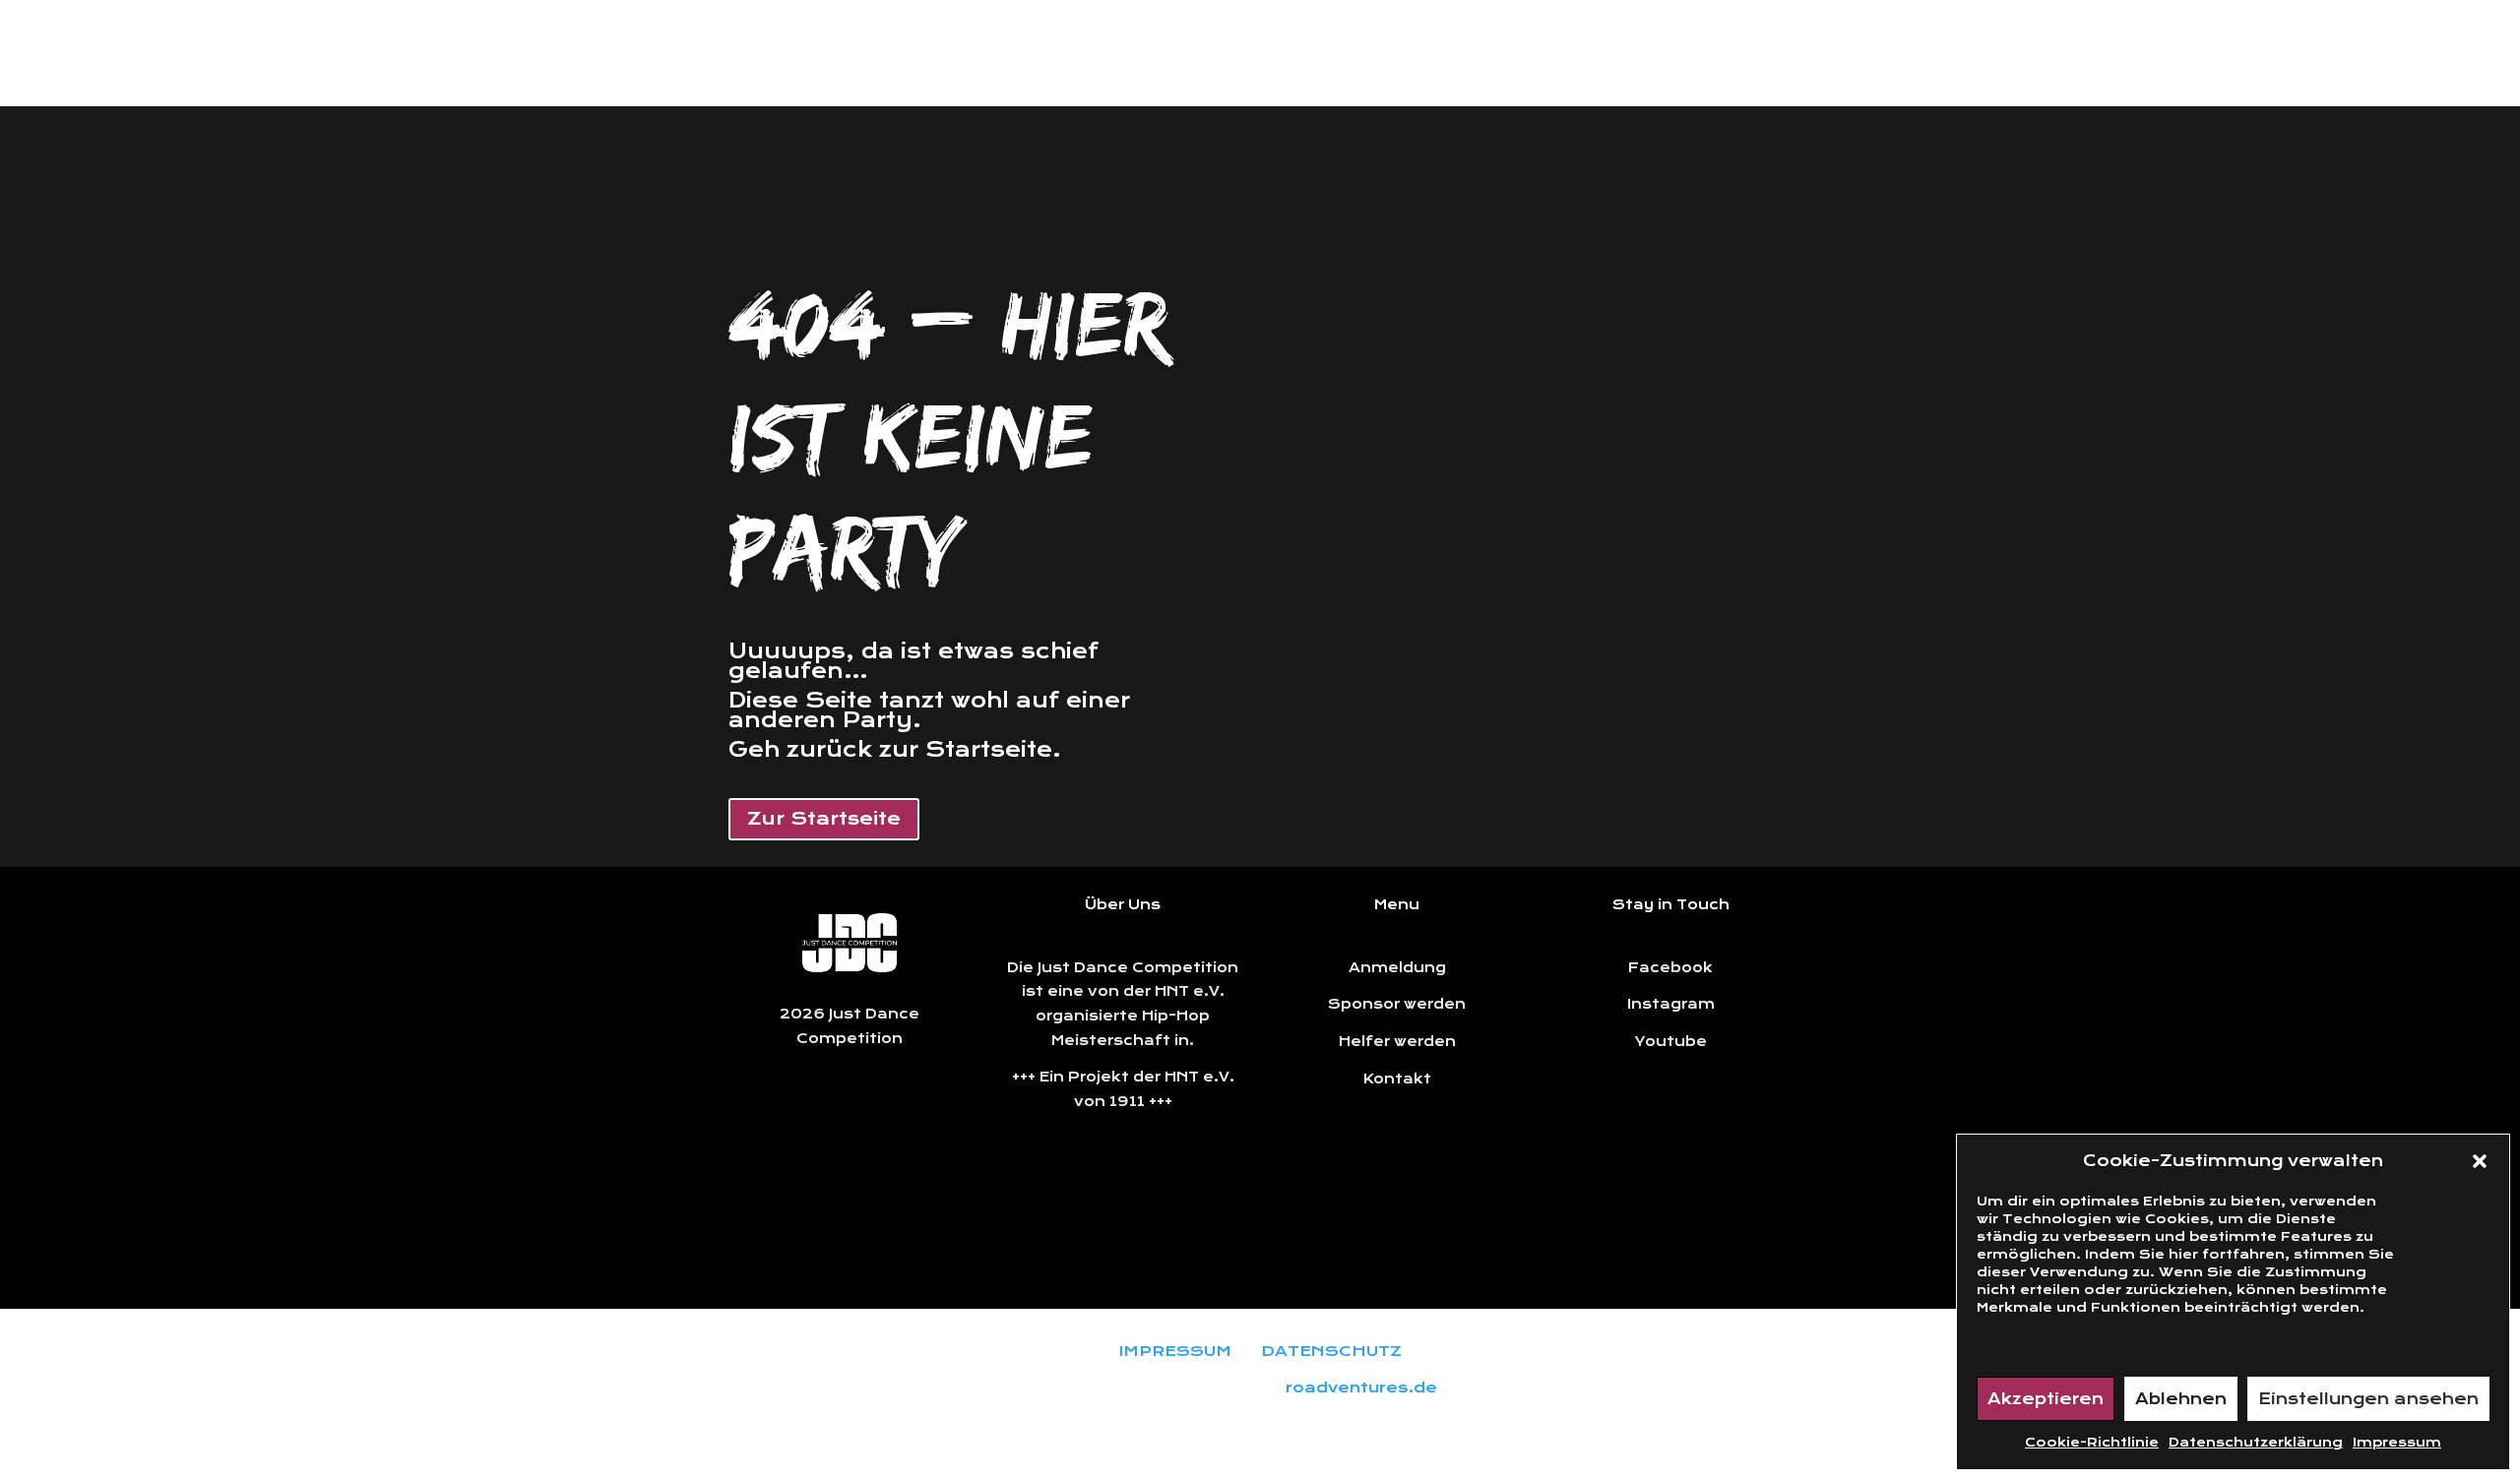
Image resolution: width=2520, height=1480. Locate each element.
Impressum (2397, 1442)
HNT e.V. (1199, 1077)
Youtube (1671, 1041)
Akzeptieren (2046, 1399)
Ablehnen (2181, 1399)
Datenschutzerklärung (2256, 1442)
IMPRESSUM (1175, 1351)
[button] (2480, 1161)
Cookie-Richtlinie (2092, 1442)
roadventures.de (1361, 1387)
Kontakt (1397, 1079)
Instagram (1671, 1004)
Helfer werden (1397, 1041)
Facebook (1670, 967)
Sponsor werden (1397, 1004)
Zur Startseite (824, 818)
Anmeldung (1397, 967)
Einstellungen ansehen (2368, 1399)
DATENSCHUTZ (1331, 1351)
